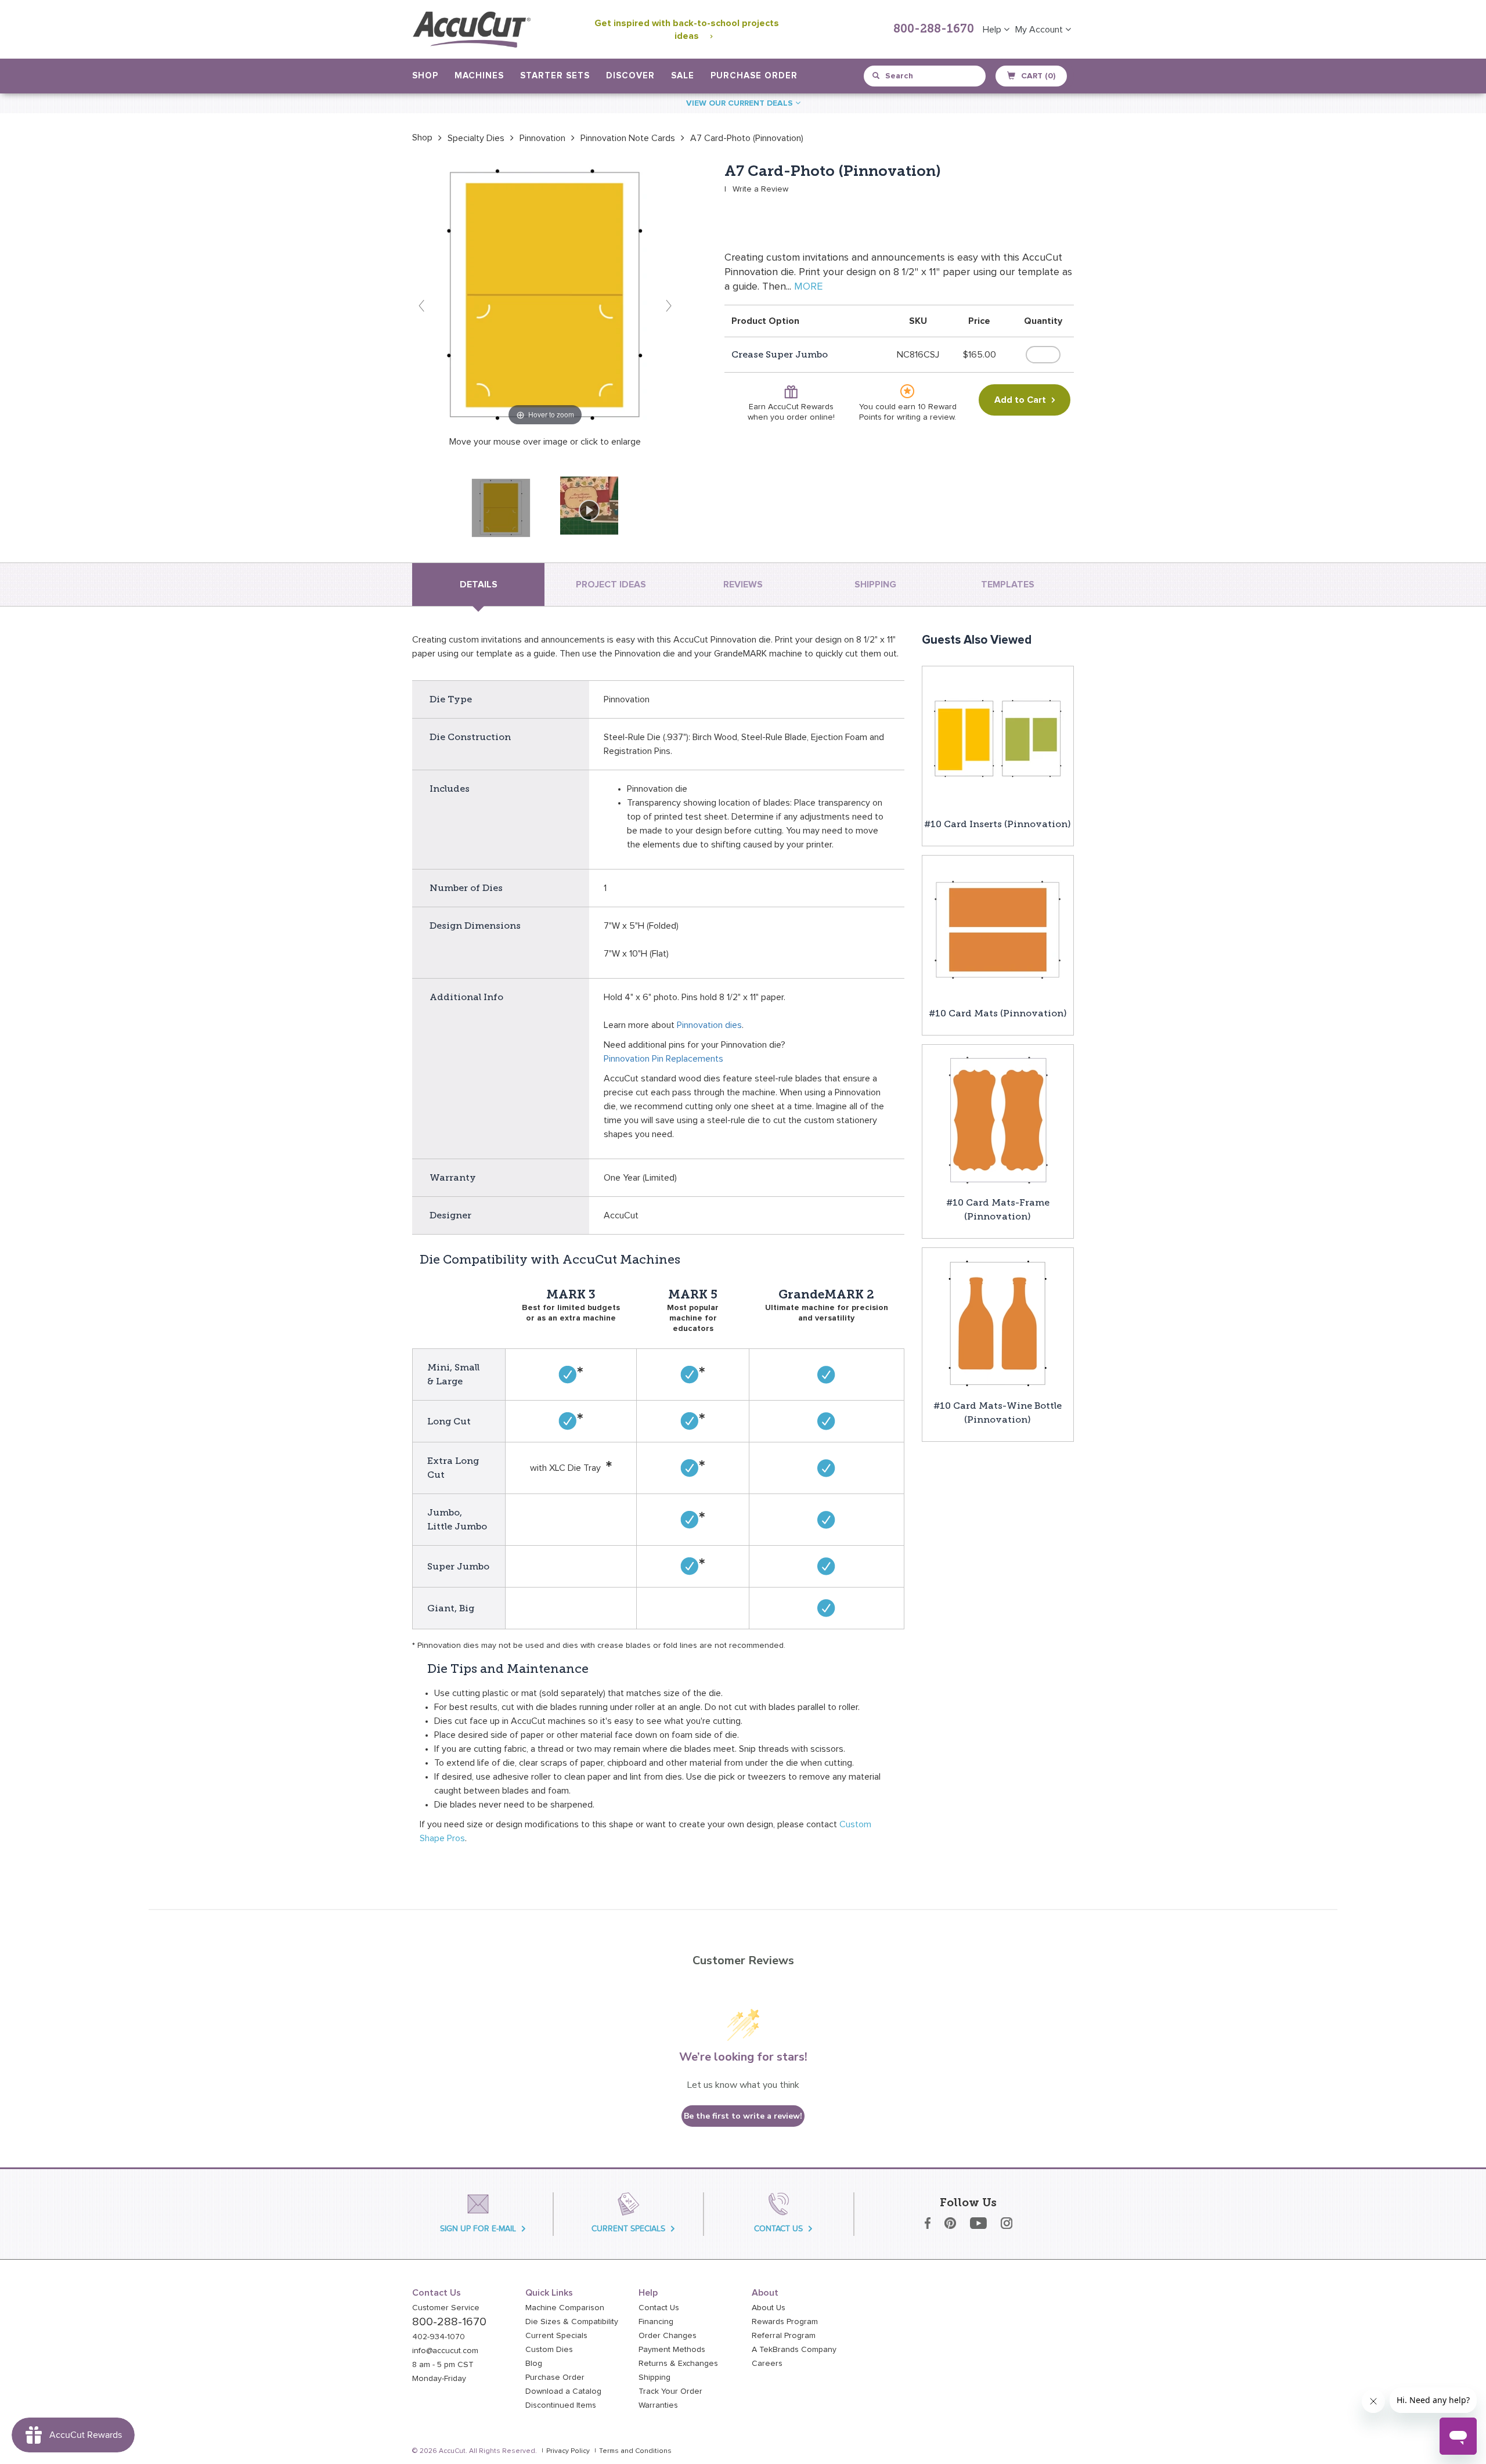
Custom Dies (549, 2350)
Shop (422, 138)
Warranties (658, 2405)
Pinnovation (542, 138)
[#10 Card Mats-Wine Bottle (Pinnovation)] (998, 1323)
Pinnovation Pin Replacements (663, 1059)
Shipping (654, 2378)
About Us (769, 2308)
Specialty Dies (476, 138)
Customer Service (446, 2308)
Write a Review (760, 189)
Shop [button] (425, 76)
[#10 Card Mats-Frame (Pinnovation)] (998, 1120)
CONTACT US (778, 2229)
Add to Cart (1020, 400)
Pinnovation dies (709, 1025)
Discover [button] (630, 76)
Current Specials (556, 2336)
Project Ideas (611, 585)
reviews (743, 585)
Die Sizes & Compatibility (572, 2322)
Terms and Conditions (635, 2451)
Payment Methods (672, 2350)
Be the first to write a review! (743, 2116)
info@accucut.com (445, 2351)
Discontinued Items (561, 2405)
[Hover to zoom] (545, 295)
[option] (422, 138)
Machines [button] (479, 76)
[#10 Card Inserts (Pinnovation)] (998, 741)
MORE (808, 287)
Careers (767, 2364)
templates (1008, 585)
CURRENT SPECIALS (628, 2229)
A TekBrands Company (794, 2350)
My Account (1040, 30)
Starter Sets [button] (555, 76)
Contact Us (659, 2308)
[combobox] (926, 76)
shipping (875, 585)
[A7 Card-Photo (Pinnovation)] (501, 508)
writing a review (926, 417)
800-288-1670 (934, 30)
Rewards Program (785, 2322)
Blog (534, 2364)
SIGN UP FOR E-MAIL (478, 2229)
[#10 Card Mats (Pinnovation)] (998, 930)
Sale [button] (683, 76)
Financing (656, 2322)
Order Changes (668, 2336)
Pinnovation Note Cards (628, 138)
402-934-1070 (439, 2337)
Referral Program (784, 2336)
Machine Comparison (565, 2308)
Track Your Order (670, 2391)
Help (993, 30)
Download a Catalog (563, 2391)
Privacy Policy (568, 2451)
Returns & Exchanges (678, 2364)
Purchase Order (754, 76)
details (479, 585)
